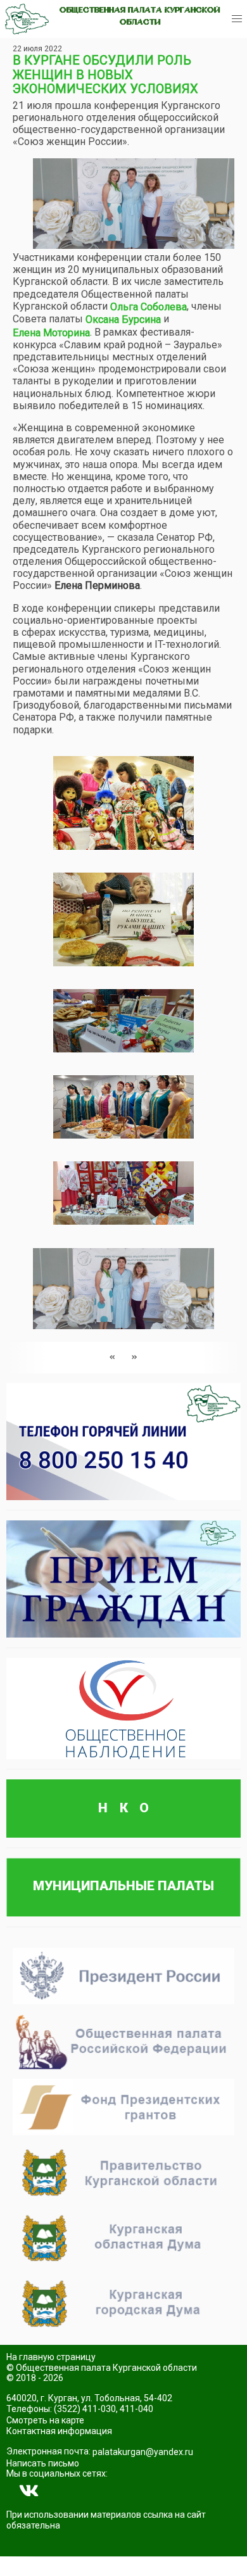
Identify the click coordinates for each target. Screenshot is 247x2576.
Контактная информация (59, 2431)
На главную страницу (51, 2357)
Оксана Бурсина (123, 319)
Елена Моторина (51, 333)
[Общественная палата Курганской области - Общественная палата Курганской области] (27, 19)
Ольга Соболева (149, 307)
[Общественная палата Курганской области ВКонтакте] (29, 2491)
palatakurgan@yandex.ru (143, 2452)
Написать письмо (43, 2463)
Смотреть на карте (45, 2420)
